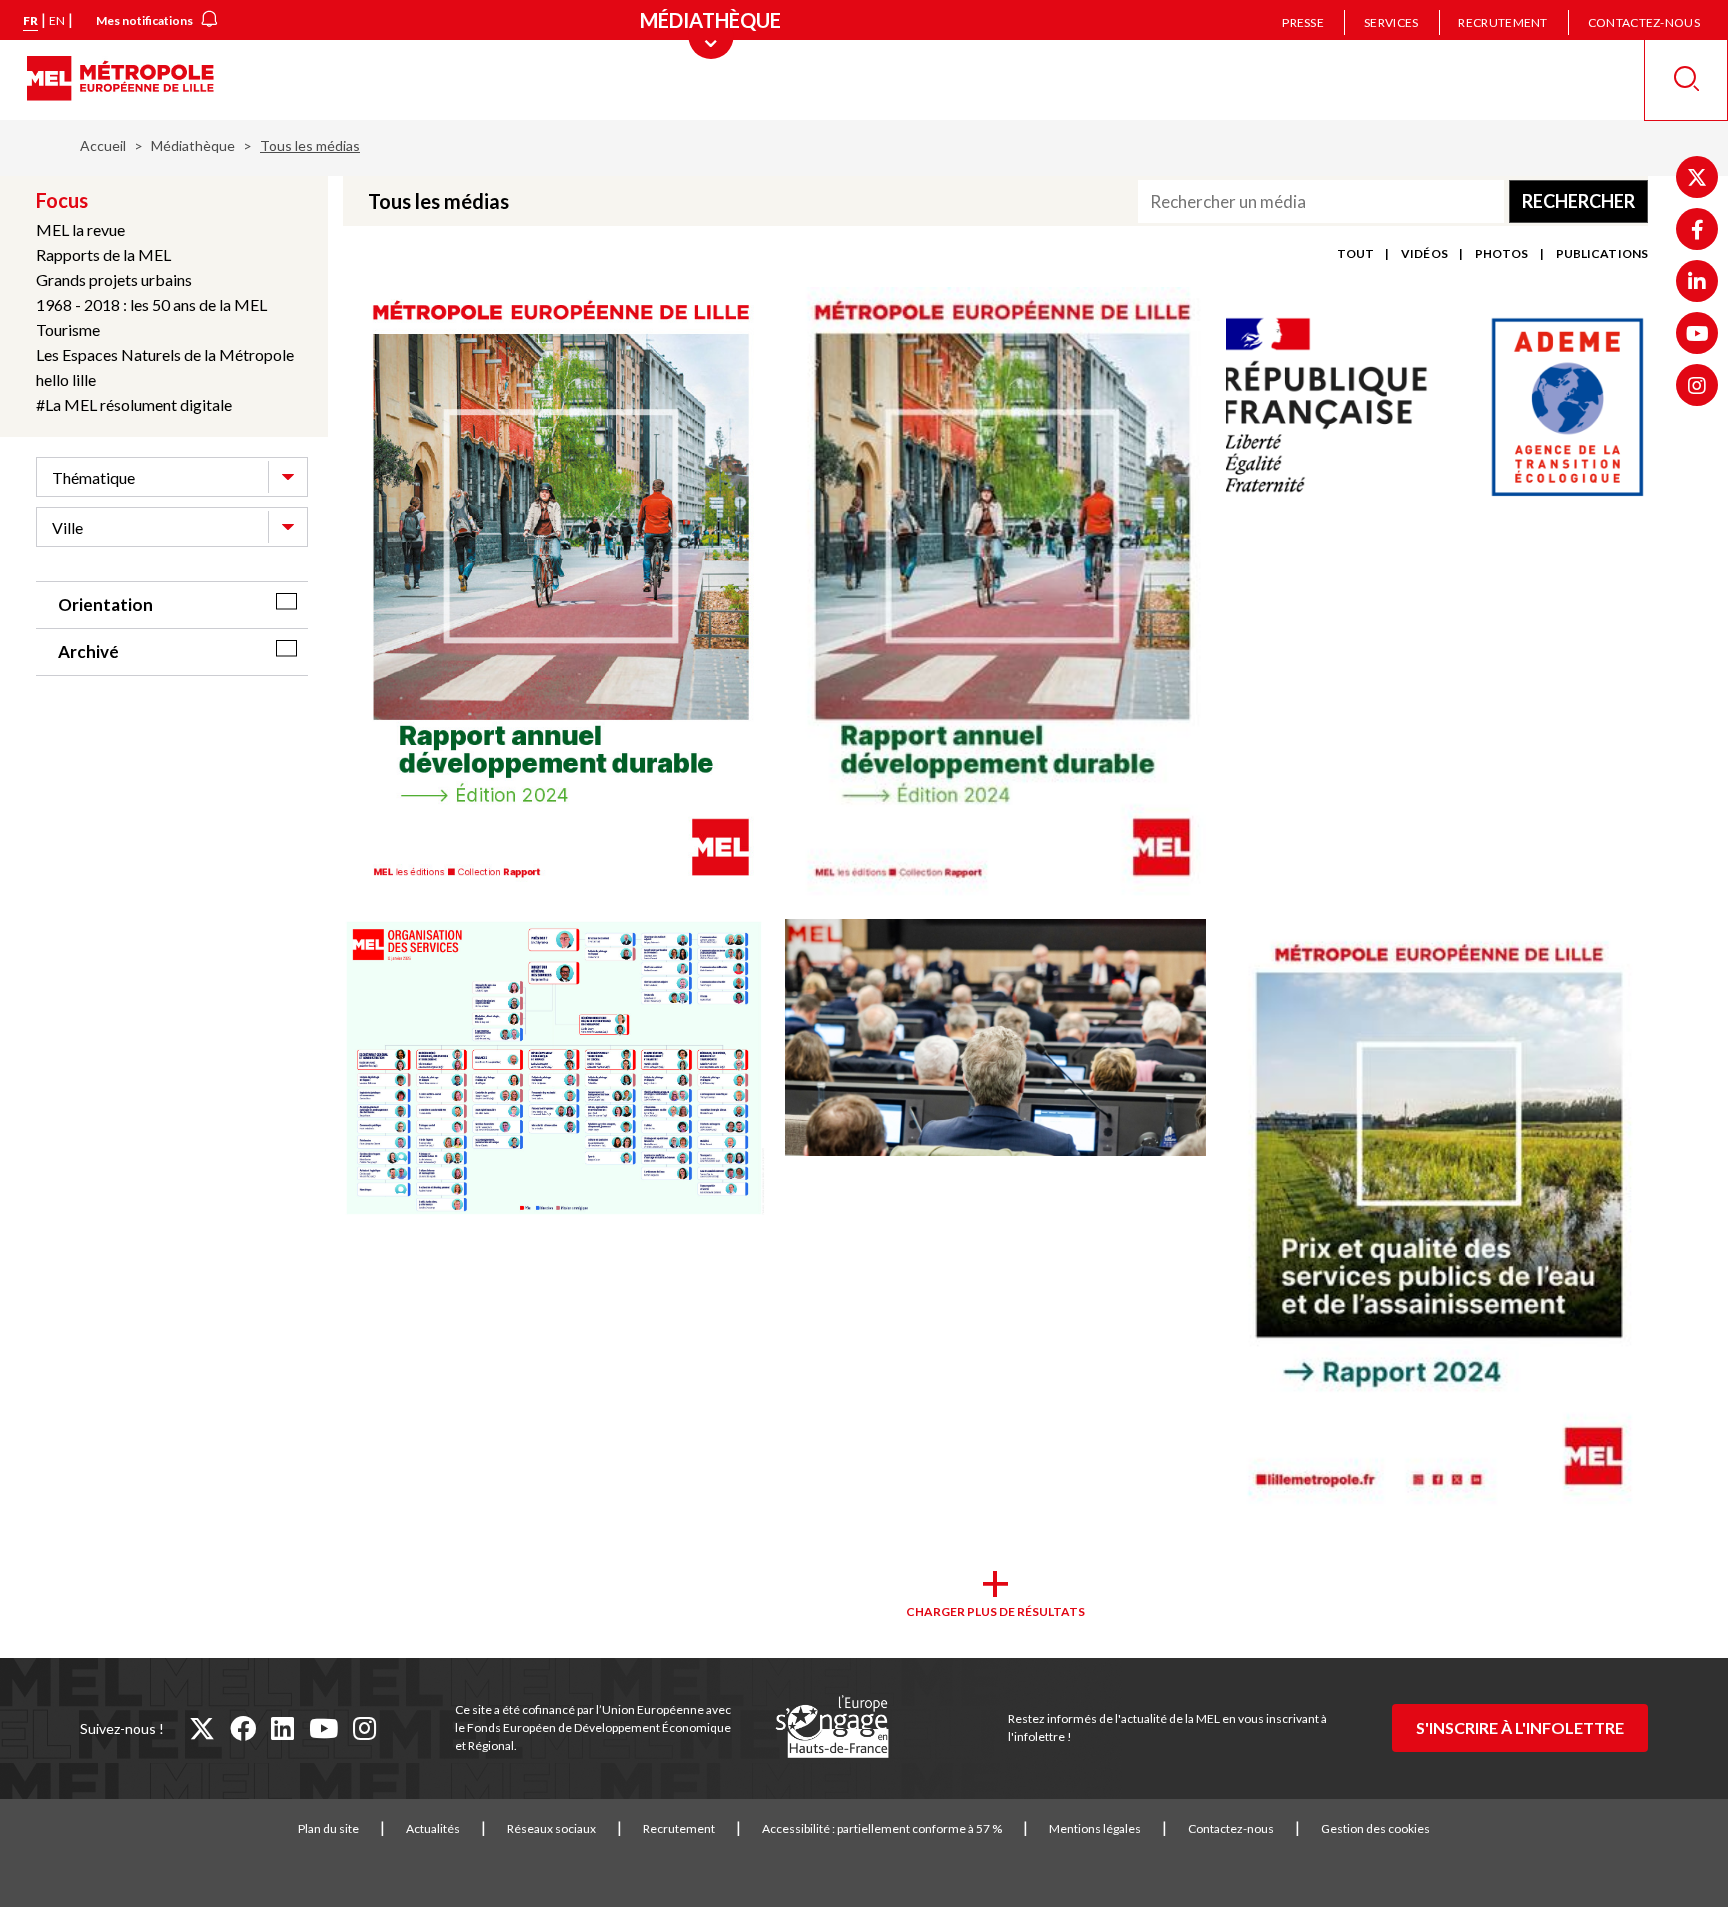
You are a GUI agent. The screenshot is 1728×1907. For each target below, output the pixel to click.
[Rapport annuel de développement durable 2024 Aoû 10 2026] (996, 593)
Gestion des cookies (1375, 1828)
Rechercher (1578, 201)
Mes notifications (144, 20)
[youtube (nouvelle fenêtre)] (323, 1728)
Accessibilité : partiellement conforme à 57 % (882, 1828)
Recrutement (1502, 22)
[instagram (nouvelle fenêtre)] (364, 1728)
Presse (1303, 22)
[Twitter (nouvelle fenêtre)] (1697, 177)
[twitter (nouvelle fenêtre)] (202, 1728)
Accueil (103, 145)
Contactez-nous (1644, 22)
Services (1391, 22)
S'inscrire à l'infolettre (1520, 1727)
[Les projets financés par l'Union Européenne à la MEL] (832, 1728)
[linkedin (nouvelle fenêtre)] (282, 1728)
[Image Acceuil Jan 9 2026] (996, 1039)
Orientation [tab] (105, 604)
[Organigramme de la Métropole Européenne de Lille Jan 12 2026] (554, 1069)
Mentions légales (1095, 1828)
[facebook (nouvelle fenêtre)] (243, 1728)
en (57, 20)
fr (30, 20)
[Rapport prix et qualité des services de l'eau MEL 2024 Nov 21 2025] (1437, 1218)
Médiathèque (193, 145)
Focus (62, 200)
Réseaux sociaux (551, 1828)
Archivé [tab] (88, 651)
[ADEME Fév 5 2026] (1437, 407)
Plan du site (328, 1828)
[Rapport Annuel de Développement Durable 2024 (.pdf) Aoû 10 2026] (554, 593)
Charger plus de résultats (995, 1611)
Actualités (433, 1828)
